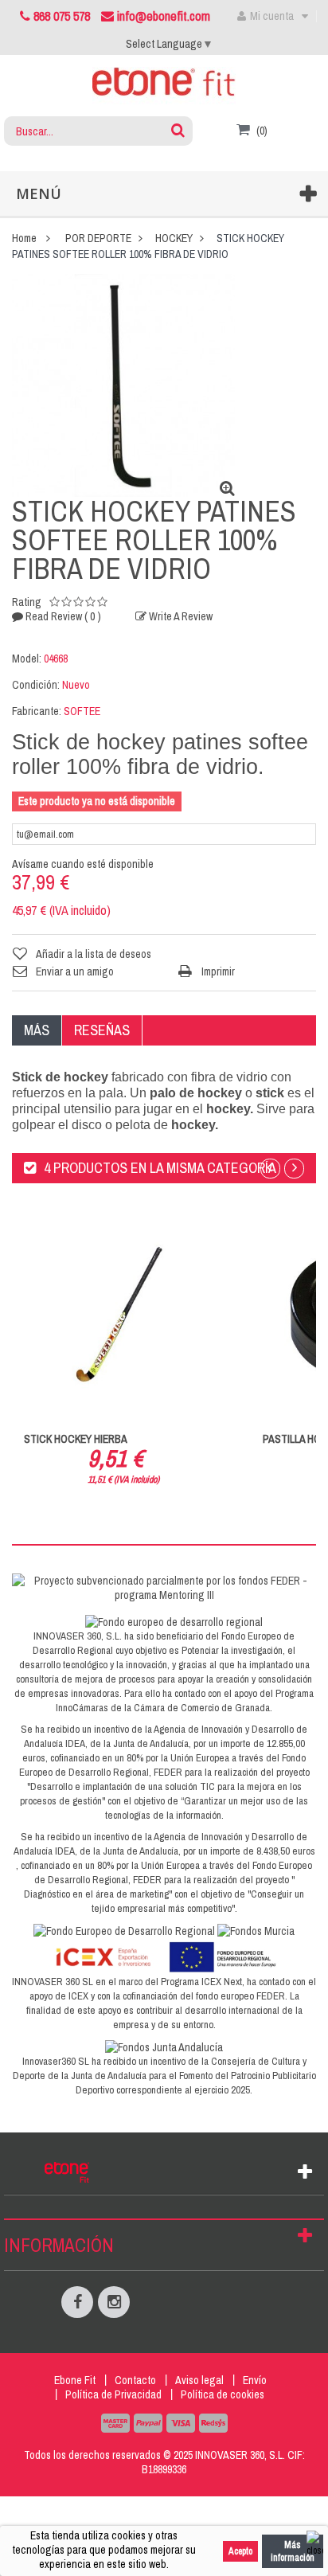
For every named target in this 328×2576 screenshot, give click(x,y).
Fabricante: (37, 711)
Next (294, 1169)
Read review (62, 616)
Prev (270, 1169)
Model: (27, 659)
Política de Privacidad (113, 2394)
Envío (255, 2380)
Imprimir (218, 971)
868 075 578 (62, 16)
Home (24, 238)
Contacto (135, 2380)
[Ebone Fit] (164, 85)
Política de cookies (223, 2394)
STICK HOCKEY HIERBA (76, 1439)
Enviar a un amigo (75, 971)
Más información (293, 2551)
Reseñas (102, 1030)
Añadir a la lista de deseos (94, 954)
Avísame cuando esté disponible (83, 864)
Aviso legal (199, 2380)
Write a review (180, 616)
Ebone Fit (75, 2380)
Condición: (36, 685)
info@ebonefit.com (162, 16)
